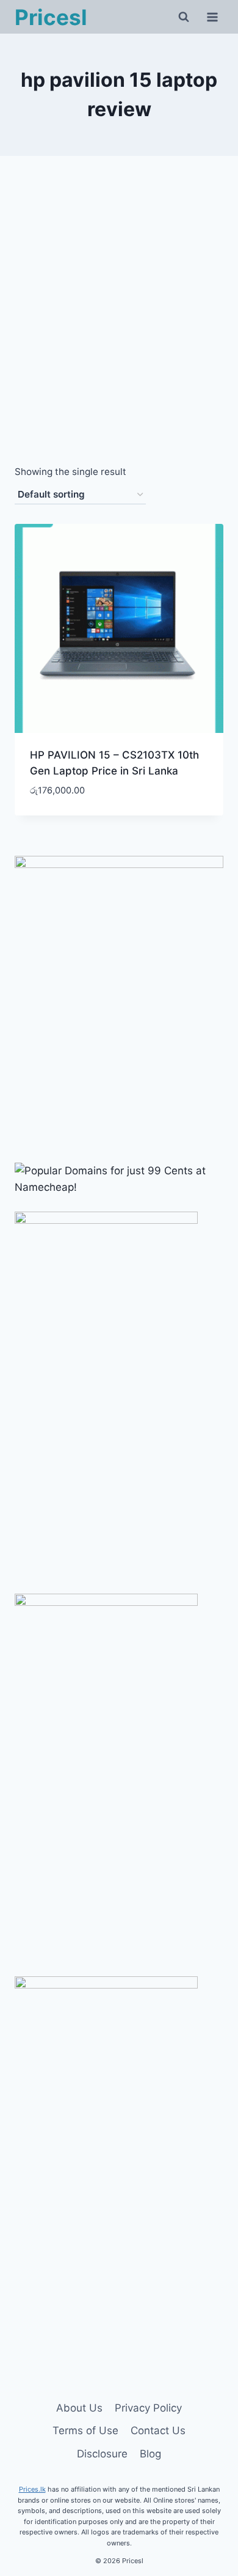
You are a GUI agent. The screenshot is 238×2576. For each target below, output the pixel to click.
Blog (150, 2454)
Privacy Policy (148, 2408)
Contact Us (158, 2431)
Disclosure (102, 2454)
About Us (79, 2408)
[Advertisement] (119, 324)
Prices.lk (32, 2489)
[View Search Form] (184, 17)
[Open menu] (212, 17)
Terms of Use (85, 2431)
